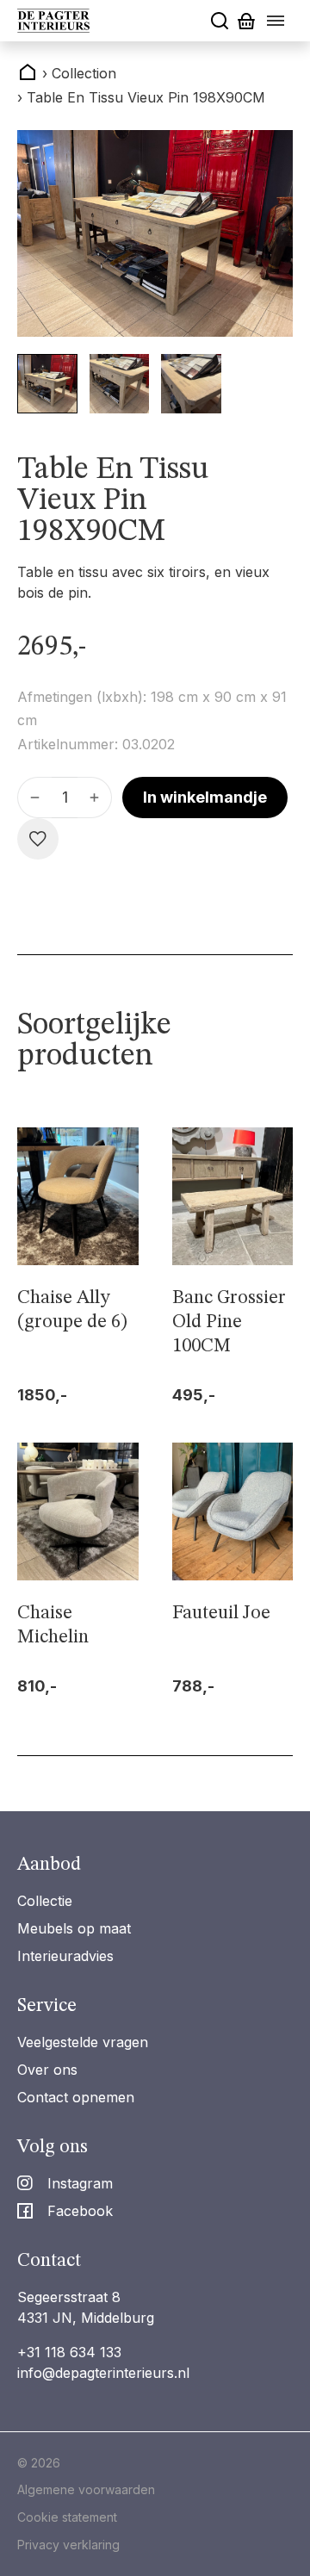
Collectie (45, 1901)
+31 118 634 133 (69, 2352)
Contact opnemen (76, 2097)
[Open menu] (276, 21)
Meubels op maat (74, 1928)
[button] (47, 384)
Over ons (47, 2070)
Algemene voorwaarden (86, 2489)
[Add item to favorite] (38, 839)
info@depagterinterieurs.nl (103, 2373)
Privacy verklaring (68, 2545)
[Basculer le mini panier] (246, 21)
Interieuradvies (65, 1956)
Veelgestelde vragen (83, 2042)
